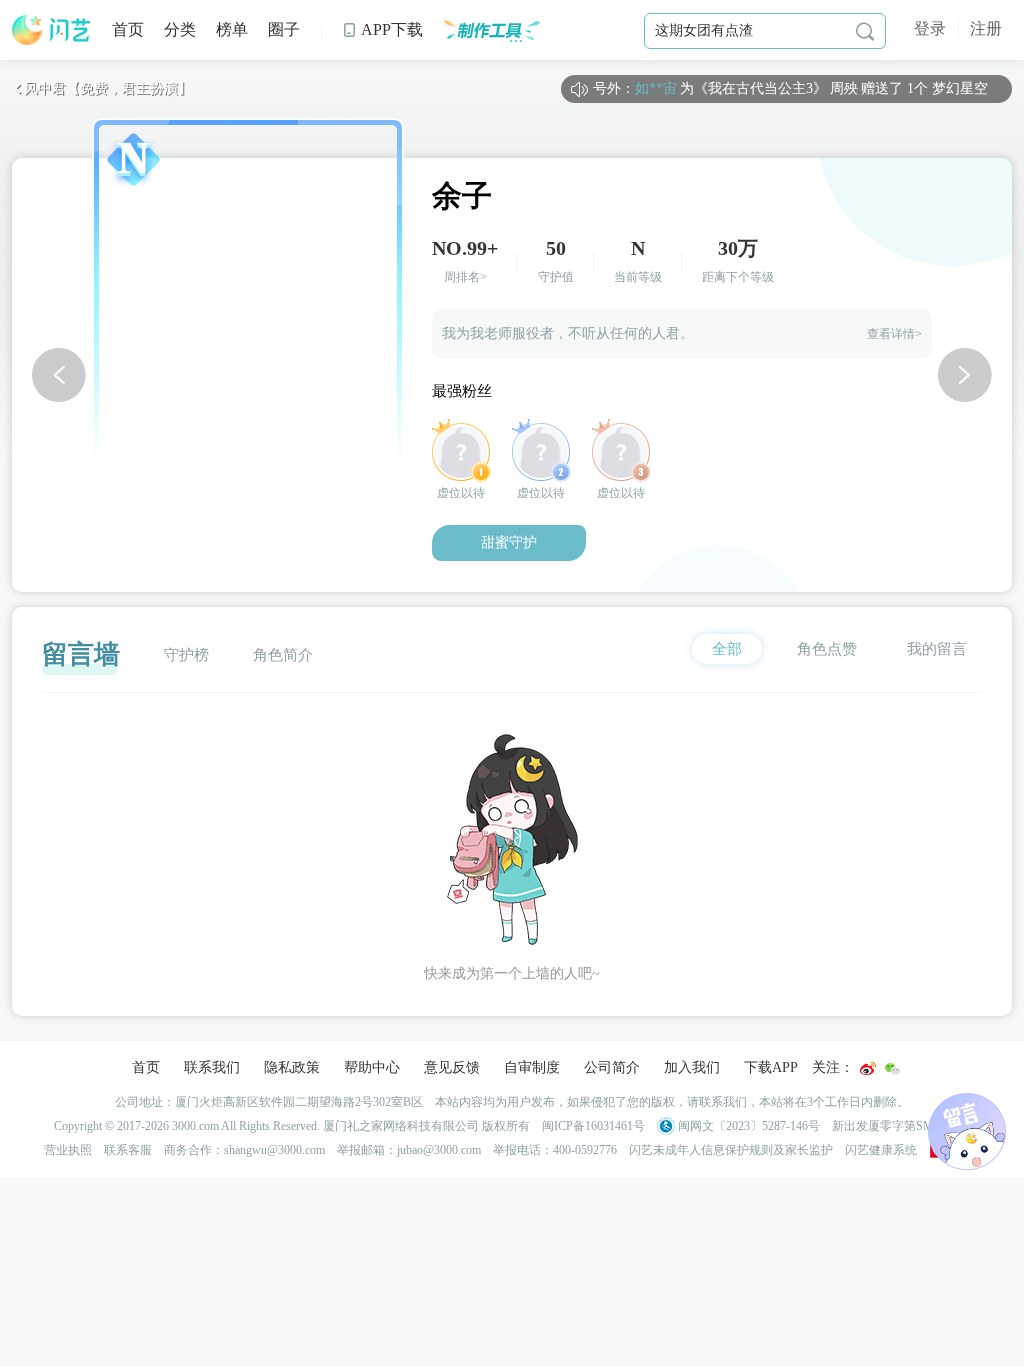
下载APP (771, 1067)
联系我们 (212, 1067)
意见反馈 (452, 1067)
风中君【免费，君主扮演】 (102, 88)
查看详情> (894, 334)
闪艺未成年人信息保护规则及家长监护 (731, 1150)
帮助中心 (372, 1067)
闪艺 (52, 30)
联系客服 (128, 1150)
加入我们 (692, 1067)
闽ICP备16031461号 (593, 1126)
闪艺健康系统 (881, 1150)
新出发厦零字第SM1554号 (901, 1126)
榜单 (232, 29)
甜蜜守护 (509, 542)
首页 (128, 29)
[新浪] (868, 1068)
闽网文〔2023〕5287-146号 (747, 1126)
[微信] (892, 1068)
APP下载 (382, 29)
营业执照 (68, 1150)
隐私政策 (292, 1067)
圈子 (284, 29)
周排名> (465, 277)
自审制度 (532, 1067)
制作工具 (491, 30)
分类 (180, 29)
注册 (986, 28)
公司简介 (612, 1067)
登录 (930, 28)
